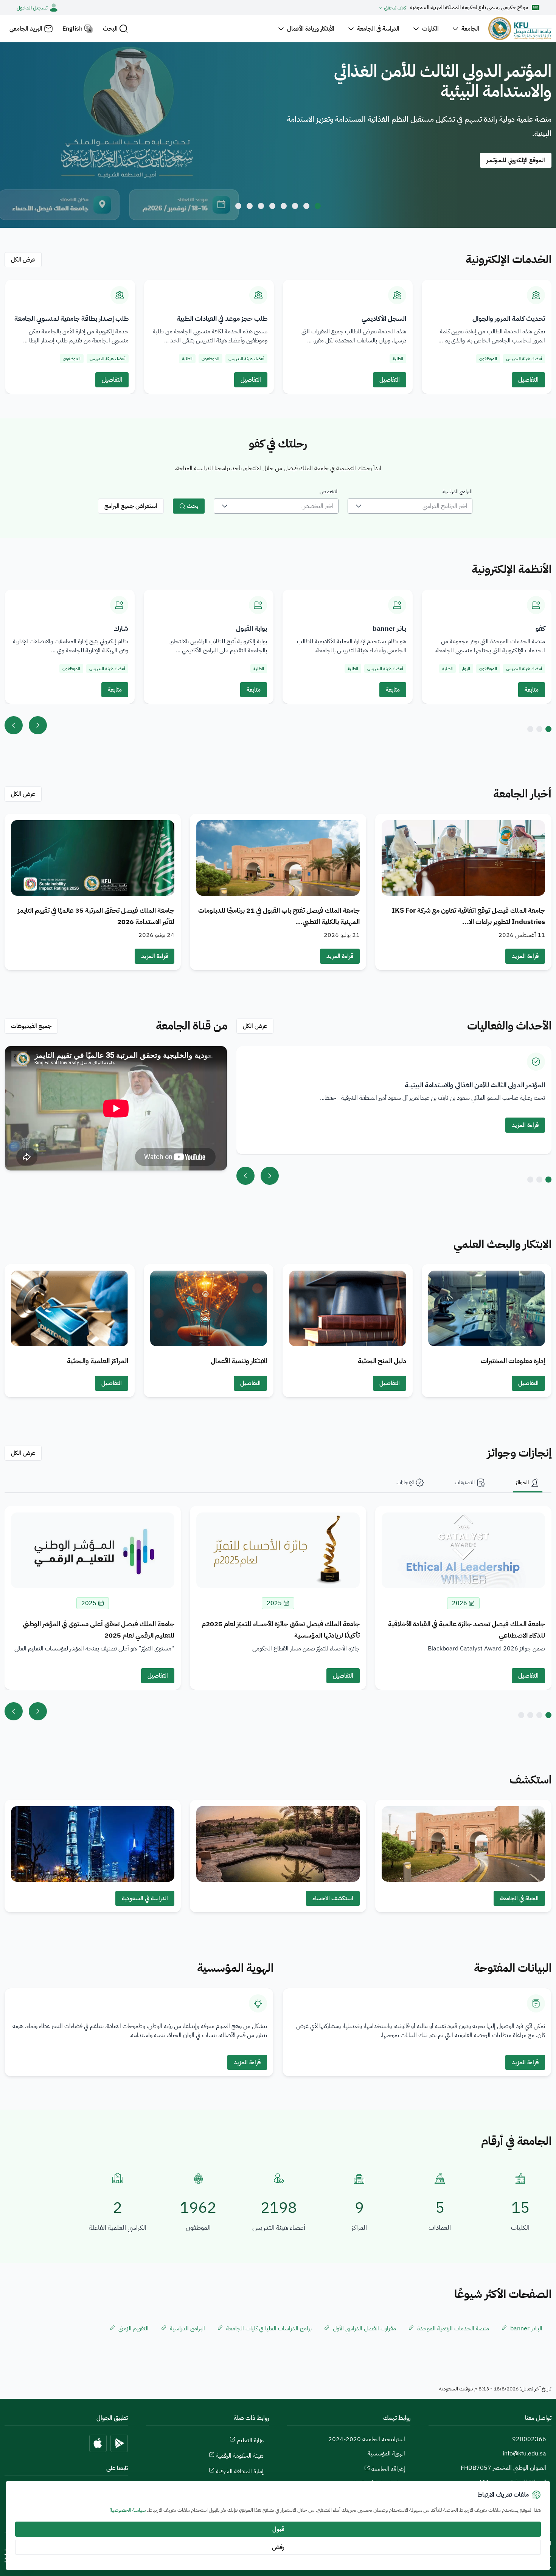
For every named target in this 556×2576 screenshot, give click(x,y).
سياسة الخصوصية (128, 2510)
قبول (278, 2529)
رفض (278, 2547)
